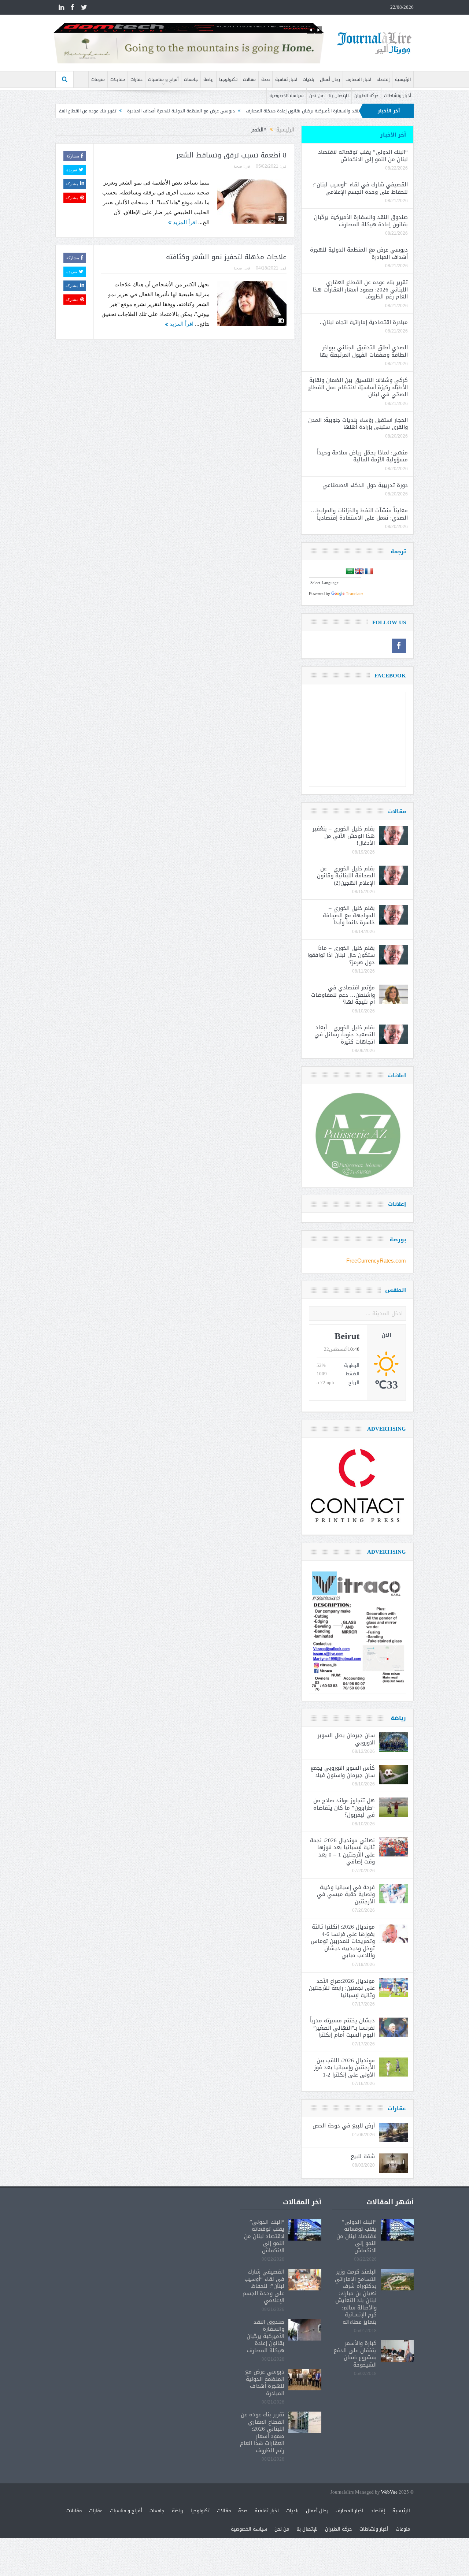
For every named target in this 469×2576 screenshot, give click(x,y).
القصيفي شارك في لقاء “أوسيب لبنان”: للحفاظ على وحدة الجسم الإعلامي (360, 188)
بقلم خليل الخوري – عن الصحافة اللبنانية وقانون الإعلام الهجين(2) (346, 876)
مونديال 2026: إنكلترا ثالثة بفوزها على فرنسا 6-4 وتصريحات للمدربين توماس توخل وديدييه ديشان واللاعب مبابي (343, 1941)
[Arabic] (350, 571)
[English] (359, 571)
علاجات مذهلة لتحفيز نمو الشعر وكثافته (226, 257)
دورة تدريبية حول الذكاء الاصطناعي (365, 485)
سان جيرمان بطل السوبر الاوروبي (346, 1739)
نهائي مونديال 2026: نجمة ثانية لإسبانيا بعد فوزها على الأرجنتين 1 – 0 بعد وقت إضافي (342, 1851)
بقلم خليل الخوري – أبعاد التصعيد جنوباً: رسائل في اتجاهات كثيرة (345, 1035)
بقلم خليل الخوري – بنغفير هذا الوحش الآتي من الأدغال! (344, 836)
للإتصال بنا (339, 96)
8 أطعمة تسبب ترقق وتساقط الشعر (231, 155)
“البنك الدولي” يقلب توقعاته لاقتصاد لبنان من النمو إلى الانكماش (363, 156)
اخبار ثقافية (286, 79)
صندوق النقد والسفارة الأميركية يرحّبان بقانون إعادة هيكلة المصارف (361, 221)
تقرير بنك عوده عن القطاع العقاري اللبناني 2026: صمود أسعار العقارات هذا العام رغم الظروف (111, 111)
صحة (265, 79)
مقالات (249, 79)
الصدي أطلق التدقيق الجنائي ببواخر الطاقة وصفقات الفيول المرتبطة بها (364, 351)
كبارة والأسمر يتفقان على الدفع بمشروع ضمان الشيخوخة (355, 2354)
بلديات (309, 79)
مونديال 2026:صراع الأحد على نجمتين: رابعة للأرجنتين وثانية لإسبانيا (342, 1988)
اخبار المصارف (358, 79)
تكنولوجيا (228, 79)
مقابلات (118, 79)
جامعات (191, 79)
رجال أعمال (330, 79)
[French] (369, 571)
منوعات (98, 79)
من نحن (316, 96)
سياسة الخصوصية (287, 96)
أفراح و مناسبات (163, 79)
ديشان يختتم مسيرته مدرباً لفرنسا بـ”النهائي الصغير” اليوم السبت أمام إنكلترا (342, 2028)
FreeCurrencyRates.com (376, 1261)
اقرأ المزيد (184, 222)
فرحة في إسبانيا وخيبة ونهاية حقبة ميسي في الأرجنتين (346, 1894)
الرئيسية (403, 79)
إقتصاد (383, 79)
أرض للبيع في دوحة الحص (344, 2126)
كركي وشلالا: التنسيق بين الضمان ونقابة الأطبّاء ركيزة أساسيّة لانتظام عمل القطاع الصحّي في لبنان (358, 387)
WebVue (389, 2492)
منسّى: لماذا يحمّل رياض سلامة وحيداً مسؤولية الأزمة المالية (362, 456)
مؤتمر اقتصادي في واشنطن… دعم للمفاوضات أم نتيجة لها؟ (343, 995)
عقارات (136, 79)
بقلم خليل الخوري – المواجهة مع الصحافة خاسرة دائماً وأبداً (349, 915)
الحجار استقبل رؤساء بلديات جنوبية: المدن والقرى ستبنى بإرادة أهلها (358, 424)
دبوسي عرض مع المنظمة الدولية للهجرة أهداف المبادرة (264, 111)
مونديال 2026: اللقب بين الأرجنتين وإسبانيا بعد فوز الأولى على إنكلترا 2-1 (344, 2068)
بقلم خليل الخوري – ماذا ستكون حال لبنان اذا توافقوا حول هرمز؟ (341, 955)
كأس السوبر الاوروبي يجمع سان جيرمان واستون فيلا (343, 1772)
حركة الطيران (366, 96)
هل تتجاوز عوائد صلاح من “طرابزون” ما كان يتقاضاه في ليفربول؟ (344, 1808)
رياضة (208, 79)
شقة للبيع (363, 2156)
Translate (354, 594)
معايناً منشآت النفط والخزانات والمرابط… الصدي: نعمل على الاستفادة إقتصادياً (358, 514)
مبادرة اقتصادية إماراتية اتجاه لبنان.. (364, 322)
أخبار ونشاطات (398, 96)
